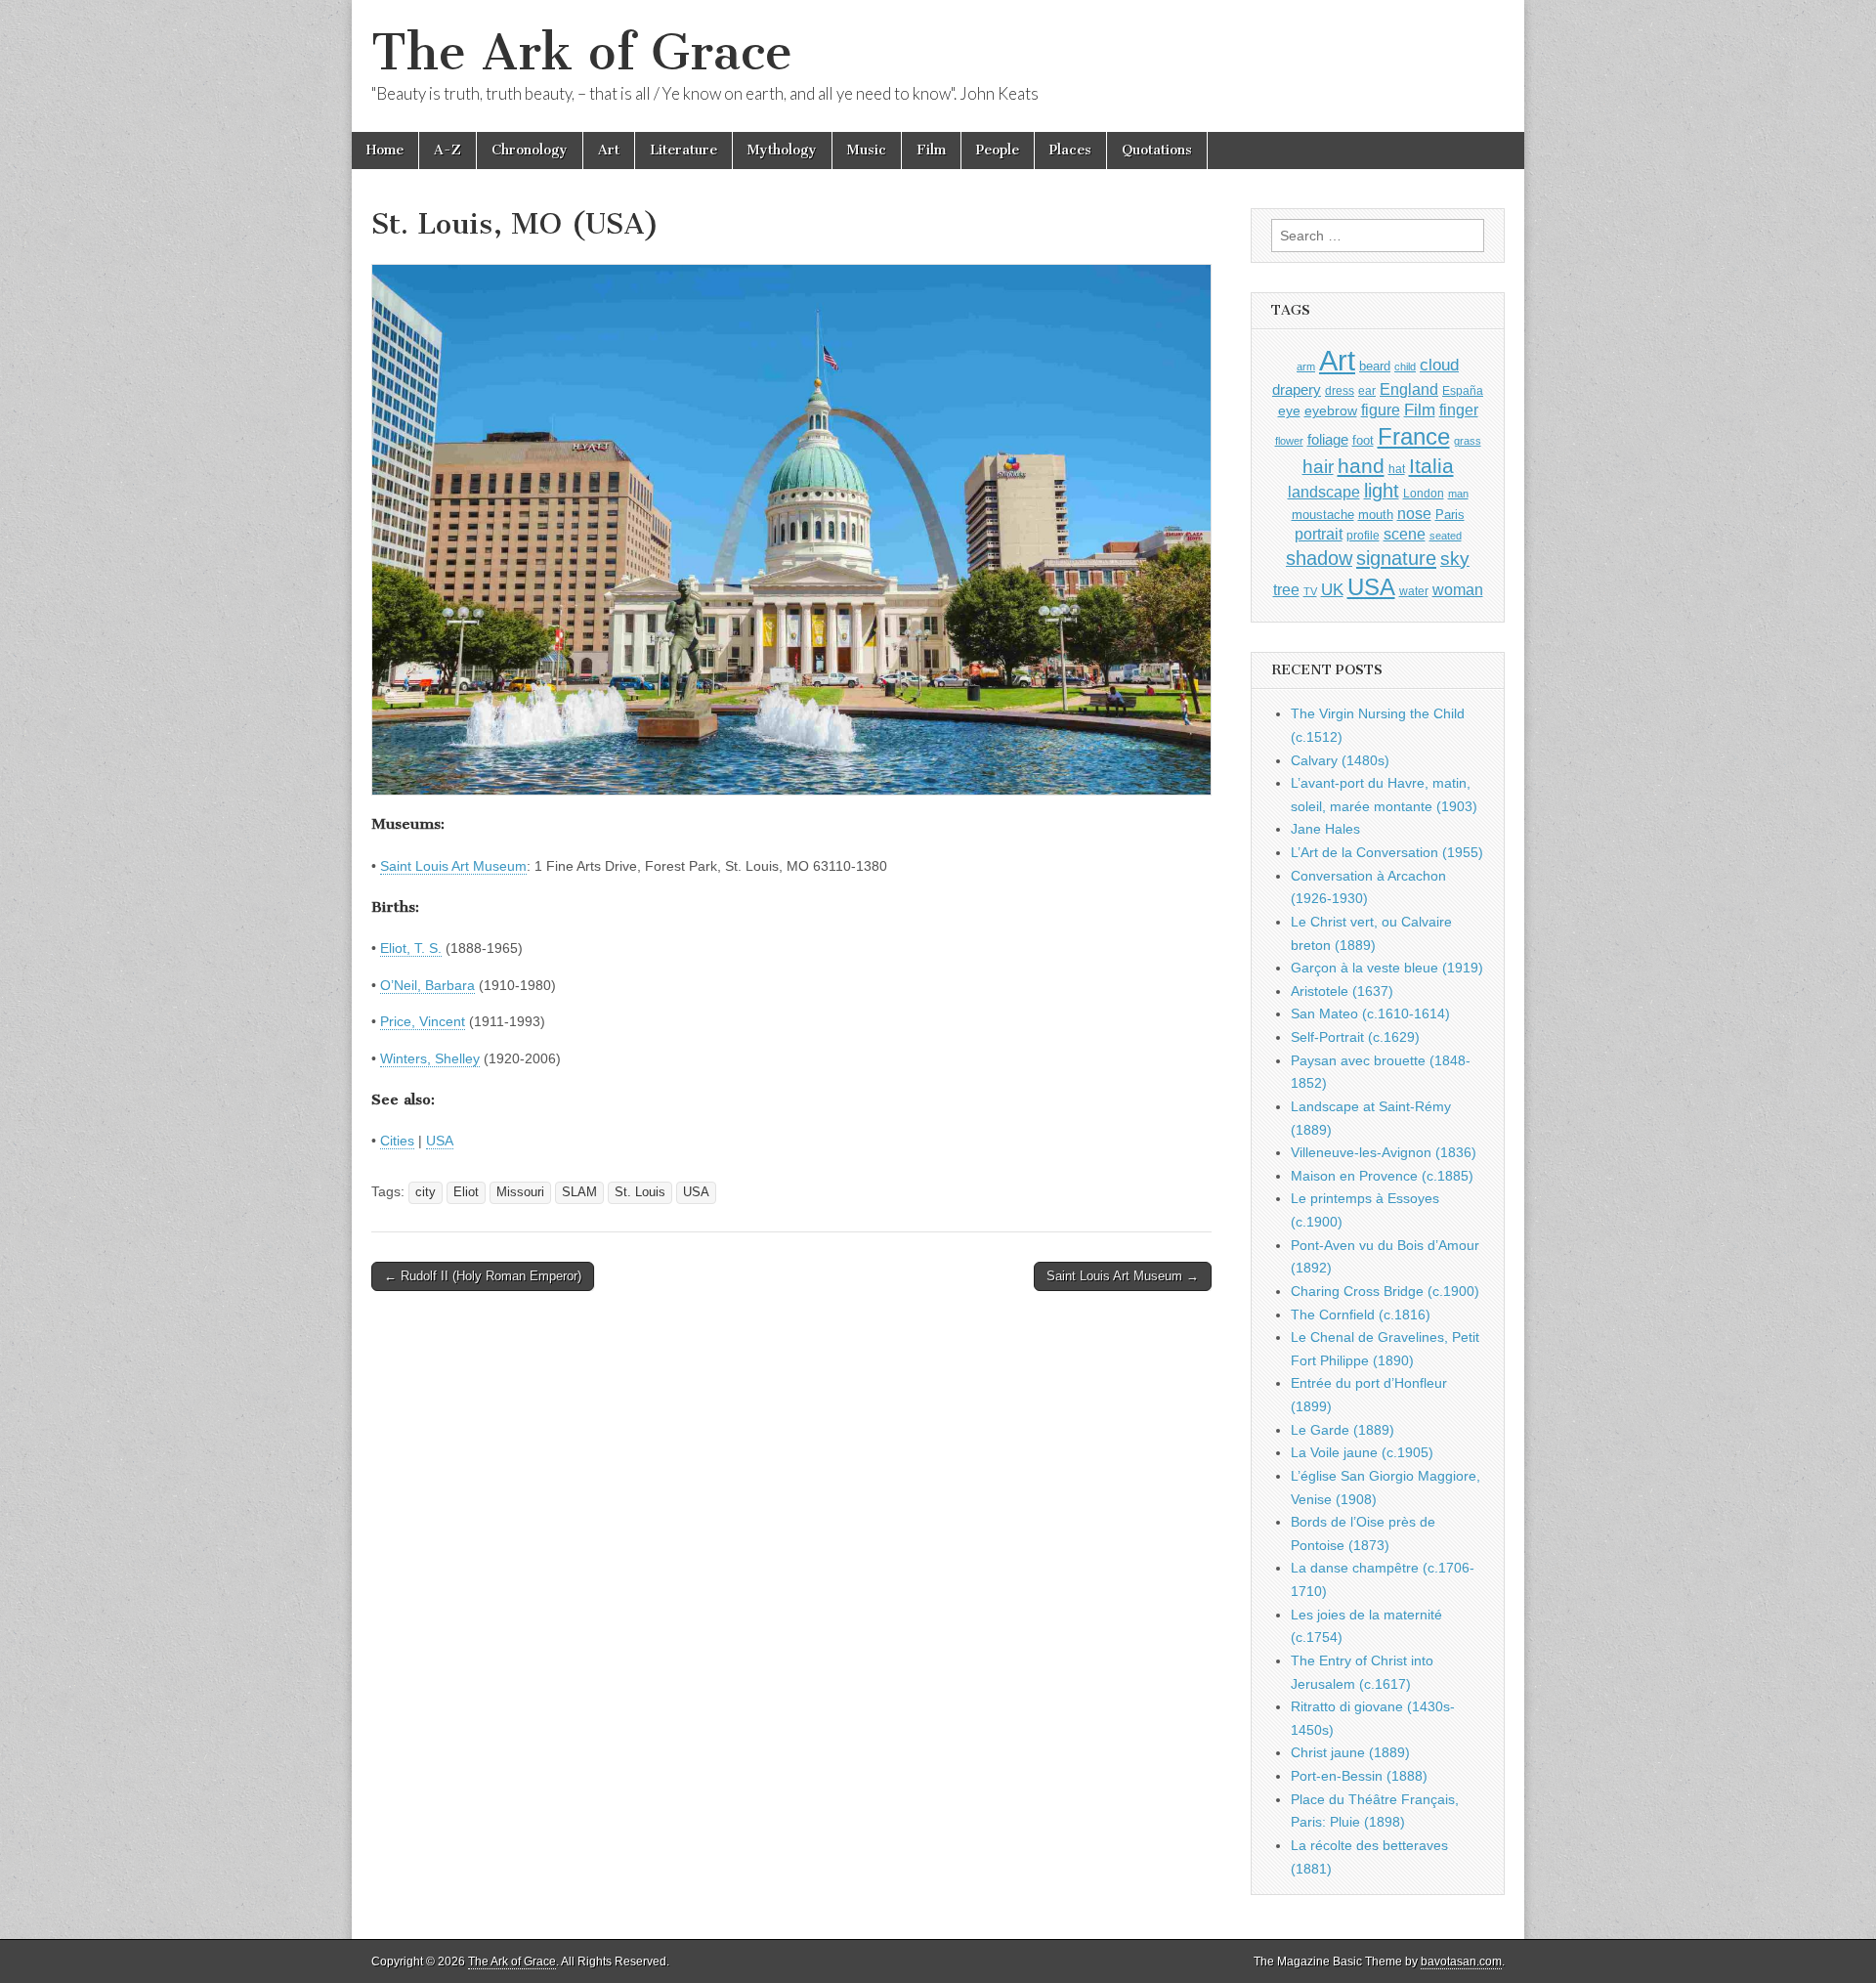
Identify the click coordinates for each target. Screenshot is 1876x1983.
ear (1367, 391)
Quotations (1157, 150)
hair (1318, 467)
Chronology (530, 150)
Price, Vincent (423, 1021)
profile (1363, 536)
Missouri (520, 1192)
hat (1397, 469)
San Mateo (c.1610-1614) (1370, 1013)
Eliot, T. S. (411, 948)
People (998, 150)
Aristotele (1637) (1342, 991)
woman (1458, 589)
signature (1396, 558)
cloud (1439, 365)
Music (867, 150)
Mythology (782, 150)
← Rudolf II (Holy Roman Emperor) (483, 1276)
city (426, 1192)
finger (1459, 410)
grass (1468, 441)
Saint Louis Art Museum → (1123, 1276)
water (1414, 591)
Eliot (466, 1192)
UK (1332, 589)
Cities (397, 1141)
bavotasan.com (1461, 1961)
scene (1405, 534)
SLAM (579, 1192)
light (1382, 491)
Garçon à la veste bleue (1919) (1387, 968)
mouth (1376, 515)
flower (1289, 441)
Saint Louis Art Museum (453, 866)
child (1405, 366)
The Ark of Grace (582, 52)
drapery (1297, 389)
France (1414, 436)
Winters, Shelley (430, 1058)
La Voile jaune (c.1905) (1362, 1452)
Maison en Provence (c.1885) (1382, 1176)
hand (1361, 466)
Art (609, 150)
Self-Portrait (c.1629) (1355, 1037)
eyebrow (1331, 410)
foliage (1328, 440)
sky (1455, 559)
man (1458, 494)
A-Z (448, 150)
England (1409, 389)
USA (440, 1141)
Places (1070, 150)
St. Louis (640, 1192)
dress (1340, 391)
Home (385, 150)
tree (1286, 589)
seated (1446, 536)
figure (1381, 410)
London (1424, 493)
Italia (1431, 466)
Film (931, 150)
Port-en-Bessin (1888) (1359, 1776)
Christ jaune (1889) (1350, 1752)
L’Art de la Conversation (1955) (1387, 852)
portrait (1319, 534)
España (1463, 391)
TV (1310, 591)
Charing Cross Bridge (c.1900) (1385, 1291)
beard (1375, 366)
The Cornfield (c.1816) (1361, 1315)
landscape (1324, 492)
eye (1289, 410)
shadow (1319, 558)
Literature (683, 150)
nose (1414, 514)
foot (1363, 440)
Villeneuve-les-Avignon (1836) (1384, 1152)
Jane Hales (1325, 829)
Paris (1450, 515)
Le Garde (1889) (1343, 1430)
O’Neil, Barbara (427, 985)
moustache (1323, 515)
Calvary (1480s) (1340, 760)
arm (1306, 366)
